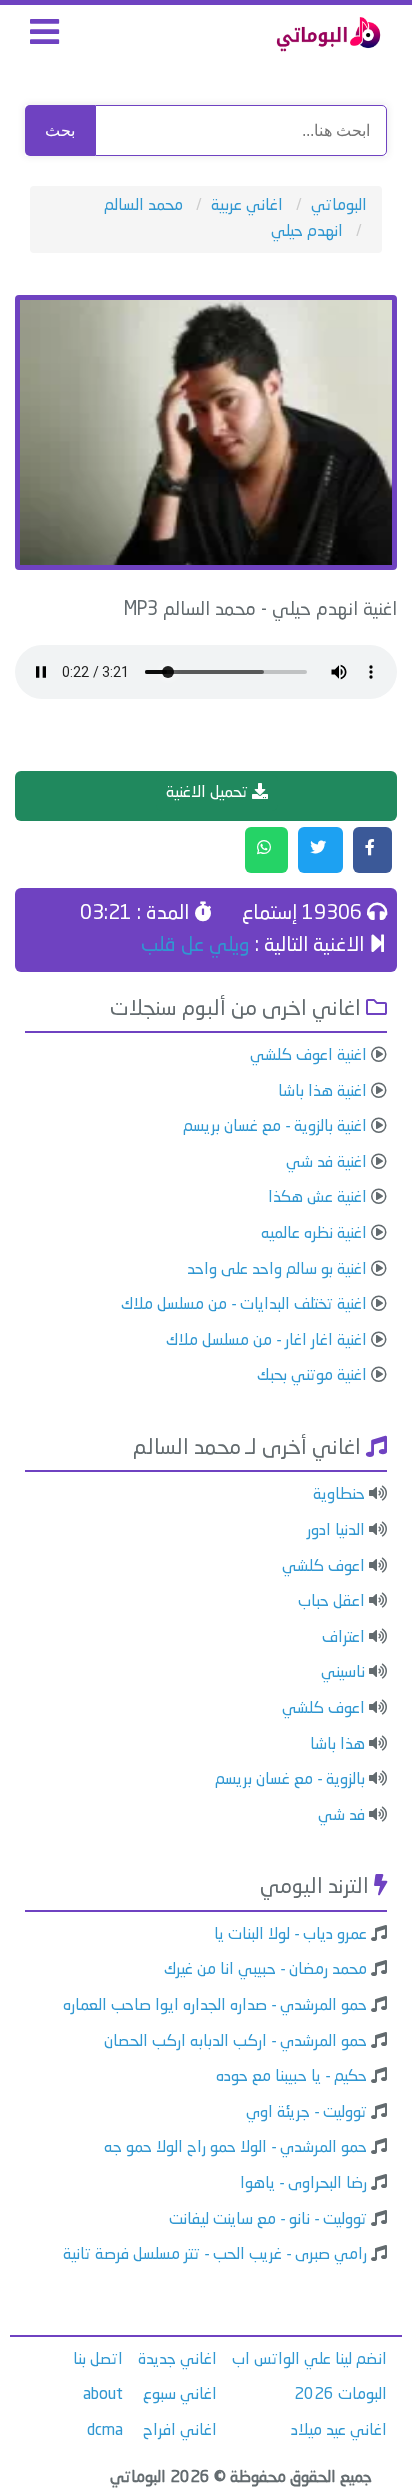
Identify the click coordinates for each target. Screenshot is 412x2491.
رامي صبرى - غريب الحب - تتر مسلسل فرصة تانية (215, 2255)
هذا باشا (337, 1745)
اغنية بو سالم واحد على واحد (277, 1270)
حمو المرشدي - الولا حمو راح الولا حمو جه (235, 2148)
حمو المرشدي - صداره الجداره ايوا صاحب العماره (215, 2006)
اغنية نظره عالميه (314, 1234)
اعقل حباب (331, 1602)
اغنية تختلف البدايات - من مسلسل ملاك (244, 1305)
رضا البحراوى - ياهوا (303, 2184)
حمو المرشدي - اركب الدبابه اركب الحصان (235, 2042)
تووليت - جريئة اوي (306, 2113)
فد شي (341, 1816)
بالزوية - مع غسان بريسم (290, 1780)
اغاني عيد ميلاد (339, 2431)
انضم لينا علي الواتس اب (309, 2360)
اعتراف (343, 1638)
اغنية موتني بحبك (312, 1376)
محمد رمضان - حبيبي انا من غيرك (265, 1970)
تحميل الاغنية (209, 793)
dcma (105, 2431)
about (103, 2395)
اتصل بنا (98, 2360)
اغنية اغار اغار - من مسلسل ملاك (266, 1341)
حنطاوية (339, 1495)
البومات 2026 (340, 2395)
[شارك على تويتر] (320, 850)
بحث (60, 130)
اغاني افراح (180, 2431)
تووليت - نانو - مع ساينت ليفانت (268, 2220)
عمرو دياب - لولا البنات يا (290, 1935)
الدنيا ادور (336, 1531)
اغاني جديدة (177, 2360)
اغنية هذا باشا (322, 1092)
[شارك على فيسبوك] (372, 850)
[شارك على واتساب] (266, 850)
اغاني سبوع (180, 2395)
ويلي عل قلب (195, 946)
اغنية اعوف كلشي (308, 1056)
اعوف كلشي (323, 1567)
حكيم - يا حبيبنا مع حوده (291, 2077)
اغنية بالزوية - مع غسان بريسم (275, 1127)
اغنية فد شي (326, 1163)
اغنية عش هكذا (317, 1198)
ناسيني (343, 1673)
